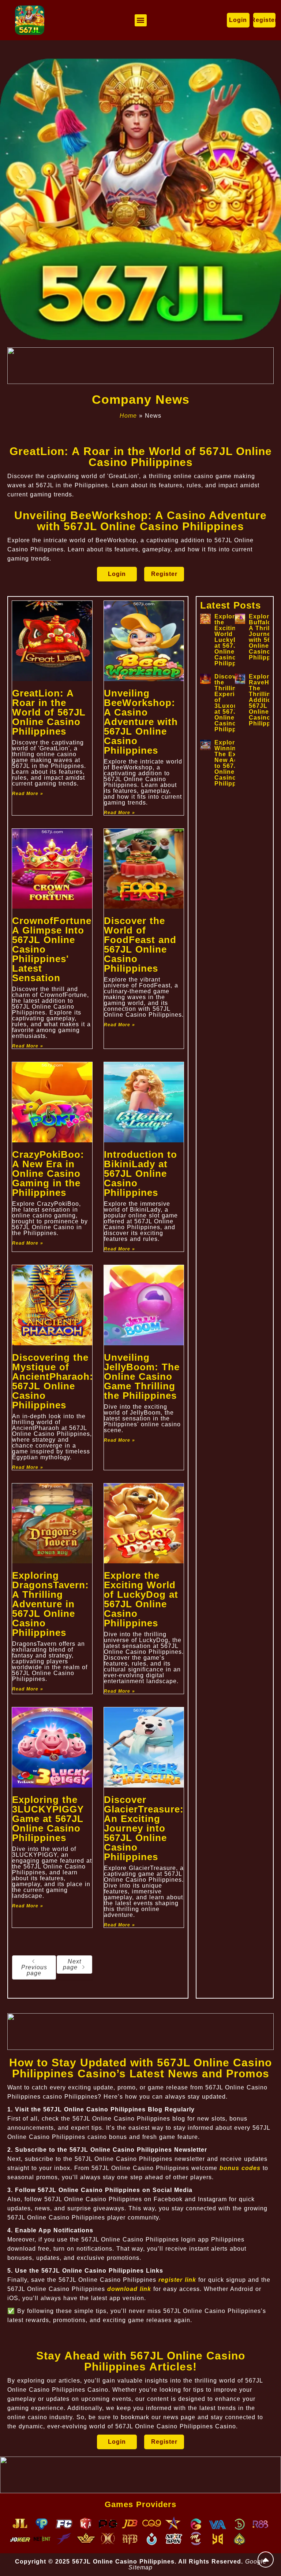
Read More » (28, 794)
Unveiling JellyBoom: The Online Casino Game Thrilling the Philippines (142, 1376)
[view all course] (266, 2560)
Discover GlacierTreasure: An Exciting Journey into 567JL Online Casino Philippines (144, 1828)
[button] (141, 20)
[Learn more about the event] (140, 366)
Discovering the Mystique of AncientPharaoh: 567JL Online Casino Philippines (53, 1381)
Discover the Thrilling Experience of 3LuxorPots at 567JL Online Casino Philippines (233, 703)
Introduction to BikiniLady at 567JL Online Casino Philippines (140, 1174)
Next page (72, 1964)
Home (128, 416)
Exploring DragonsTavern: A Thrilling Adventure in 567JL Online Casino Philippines (50, 1604)
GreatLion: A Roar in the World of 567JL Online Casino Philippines (49, 712)
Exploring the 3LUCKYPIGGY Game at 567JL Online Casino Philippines (48, 1819)
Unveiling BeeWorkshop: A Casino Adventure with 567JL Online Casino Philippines (141, 722)
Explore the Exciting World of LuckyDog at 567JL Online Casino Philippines (141, 1599)
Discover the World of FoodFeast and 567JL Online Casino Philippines (140, 945)
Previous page (34, 1970)
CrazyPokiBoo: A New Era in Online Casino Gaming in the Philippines (48, 1174)
